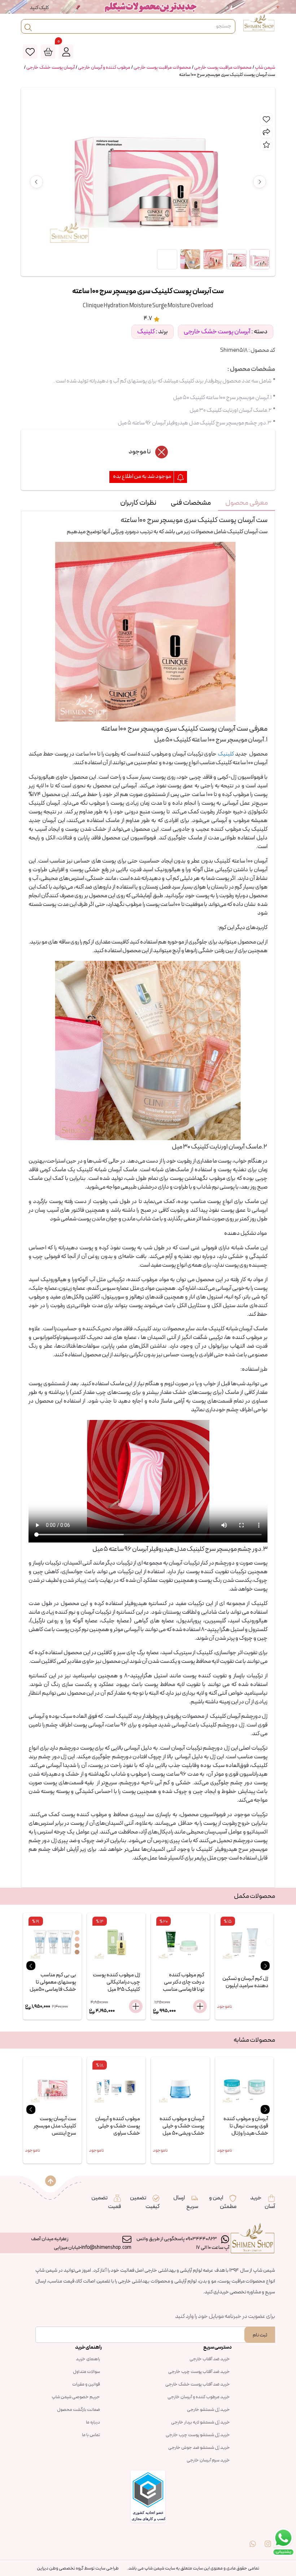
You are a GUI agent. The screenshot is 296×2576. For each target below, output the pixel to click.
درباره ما (93, 2422)
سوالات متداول (86, 2372)
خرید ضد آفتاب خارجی (210, 2359)
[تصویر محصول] (260, 259)
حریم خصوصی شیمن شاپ (76, 2397)
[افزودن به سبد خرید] (71, 2006)
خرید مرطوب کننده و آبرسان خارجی (199, 2397)
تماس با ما (91, 2435)
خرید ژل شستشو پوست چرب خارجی (198, 2435)
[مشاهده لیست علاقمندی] (30, 52)
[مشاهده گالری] (167, 259)
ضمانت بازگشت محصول (79, 2410)
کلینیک (146, 332)
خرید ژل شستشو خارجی (208, 2410)
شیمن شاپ (265, 68)
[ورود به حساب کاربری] (66, 52)
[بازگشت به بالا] (51, 2181)
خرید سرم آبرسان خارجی (208, 2460)
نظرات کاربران (138, 503)
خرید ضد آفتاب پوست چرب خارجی (199, 2372)
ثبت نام (260, 2335)
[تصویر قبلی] (36, 182)
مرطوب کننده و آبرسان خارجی (104, 68)
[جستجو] (28, 26)
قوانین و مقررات (86, 2384)
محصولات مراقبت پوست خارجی (223, 68)
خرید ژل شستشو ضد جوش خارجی (199, 2448)
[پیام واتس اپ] (253, 2539)
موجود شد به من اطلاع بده (142, 477)
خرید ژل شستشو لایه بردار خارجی (201, 2422)
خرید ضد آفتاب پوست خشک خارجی (198, 2384)
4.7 (148, 318)
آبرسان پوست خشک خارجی (51, 68)
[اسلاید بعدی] (265, 1966)
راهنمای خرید (88, 2359)
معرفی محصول (247, 503)
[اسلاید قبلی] (31, 1966)
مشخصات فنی (191, 503)
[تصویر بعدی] (260, 182)
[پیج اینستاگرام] (268, 2539)
